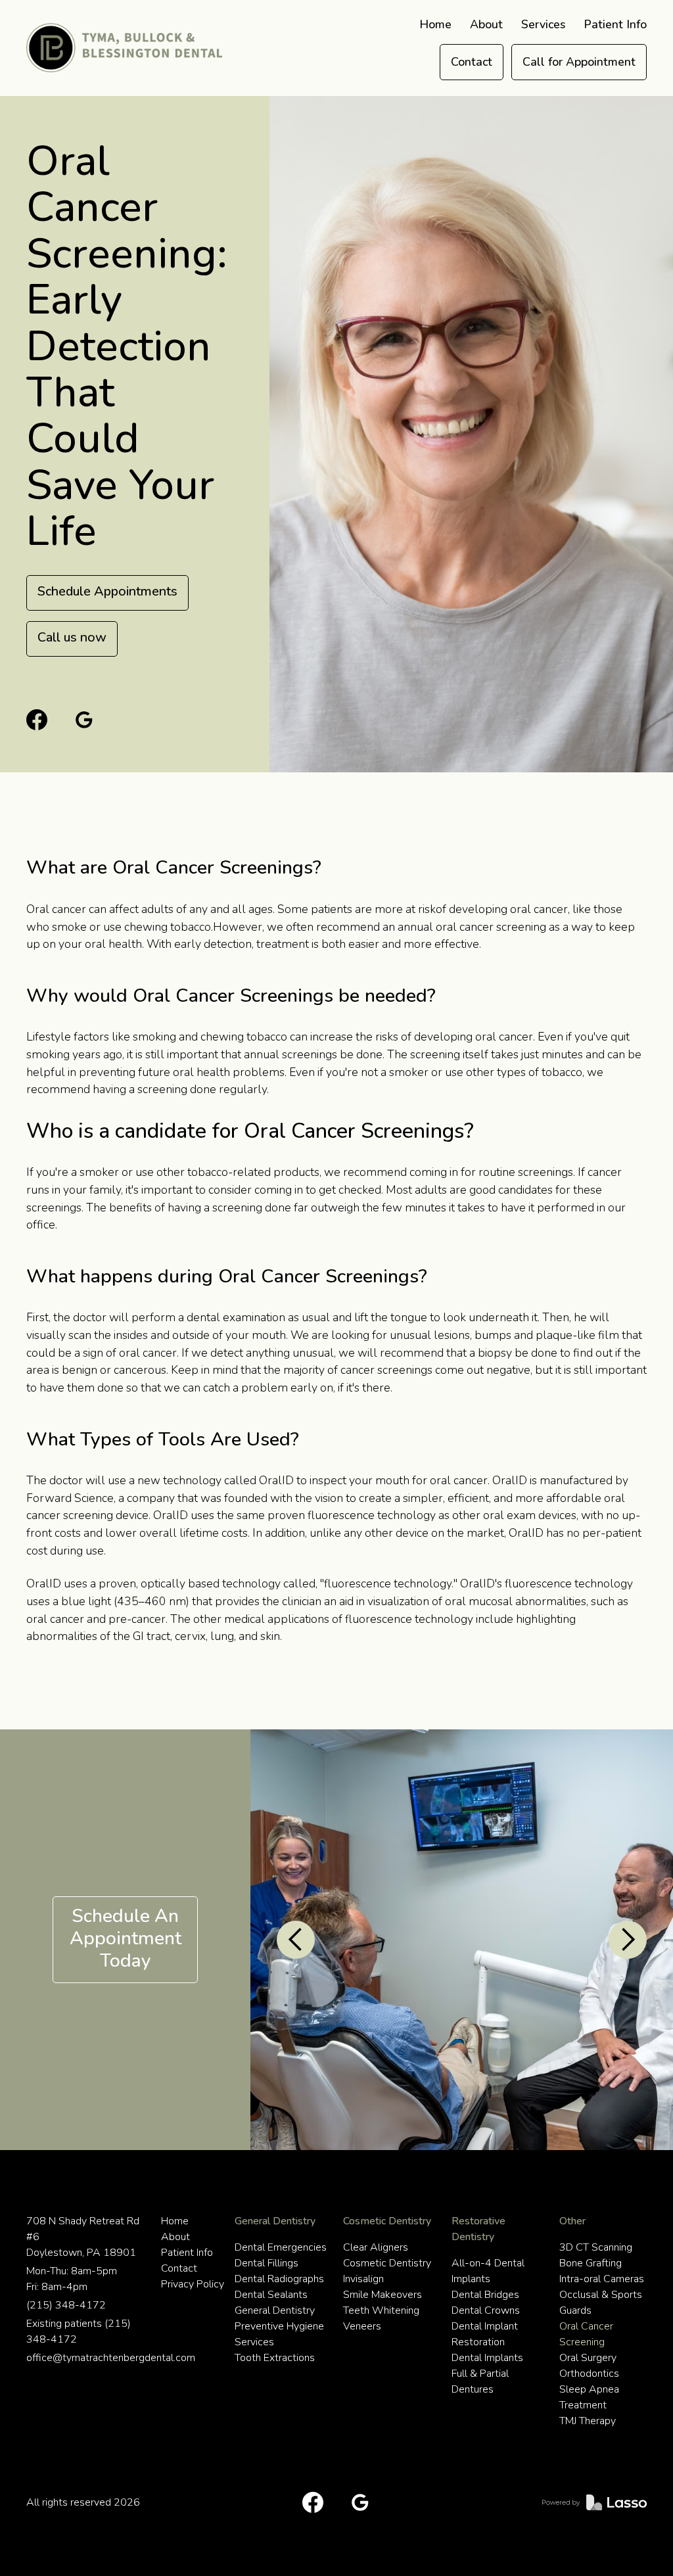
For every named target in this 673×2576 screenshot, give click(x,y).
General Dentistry (275, 2221)
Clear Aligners (376, 2247)
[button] (543, 25)
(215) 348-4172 (66, 2305)
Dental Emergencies (281, 2247)
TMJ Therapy (588, 2421)
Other (572, 2221)
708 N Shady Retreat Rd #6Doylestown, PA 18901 (83, 2237)
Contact (472, 62)
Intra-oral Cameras (602, 2279)
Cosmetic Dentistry (387, 2221)
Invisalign (363, 2279)
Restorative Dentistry (478, 2229)
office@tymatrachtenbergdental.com (88, 2358)
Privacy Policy (193, 2284)
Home (435, 24)
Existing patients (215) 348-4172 (79, 2331)
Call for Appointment (579, 62)
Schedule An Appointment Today (126, 1938)
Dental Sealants (271, 2295)
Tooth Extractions (275, 2358)
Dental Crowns (486, 2310)
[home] (124, 48)
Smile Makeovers (383, 2295)
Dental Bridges (485, 2295)
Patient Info (615, 24)
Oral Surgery (588, 2358)
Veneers (362, 2326)
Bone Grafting (591, 2263)
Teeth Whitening (381, 2310)
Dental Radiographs (279, 2279)
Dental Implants (487, 2358)
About (486, 24)
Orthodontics (589, 2374)
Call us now (72, 637)
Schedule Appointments (107, 591)
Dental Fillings (267, 2263)
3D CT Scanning (596, 2247)
